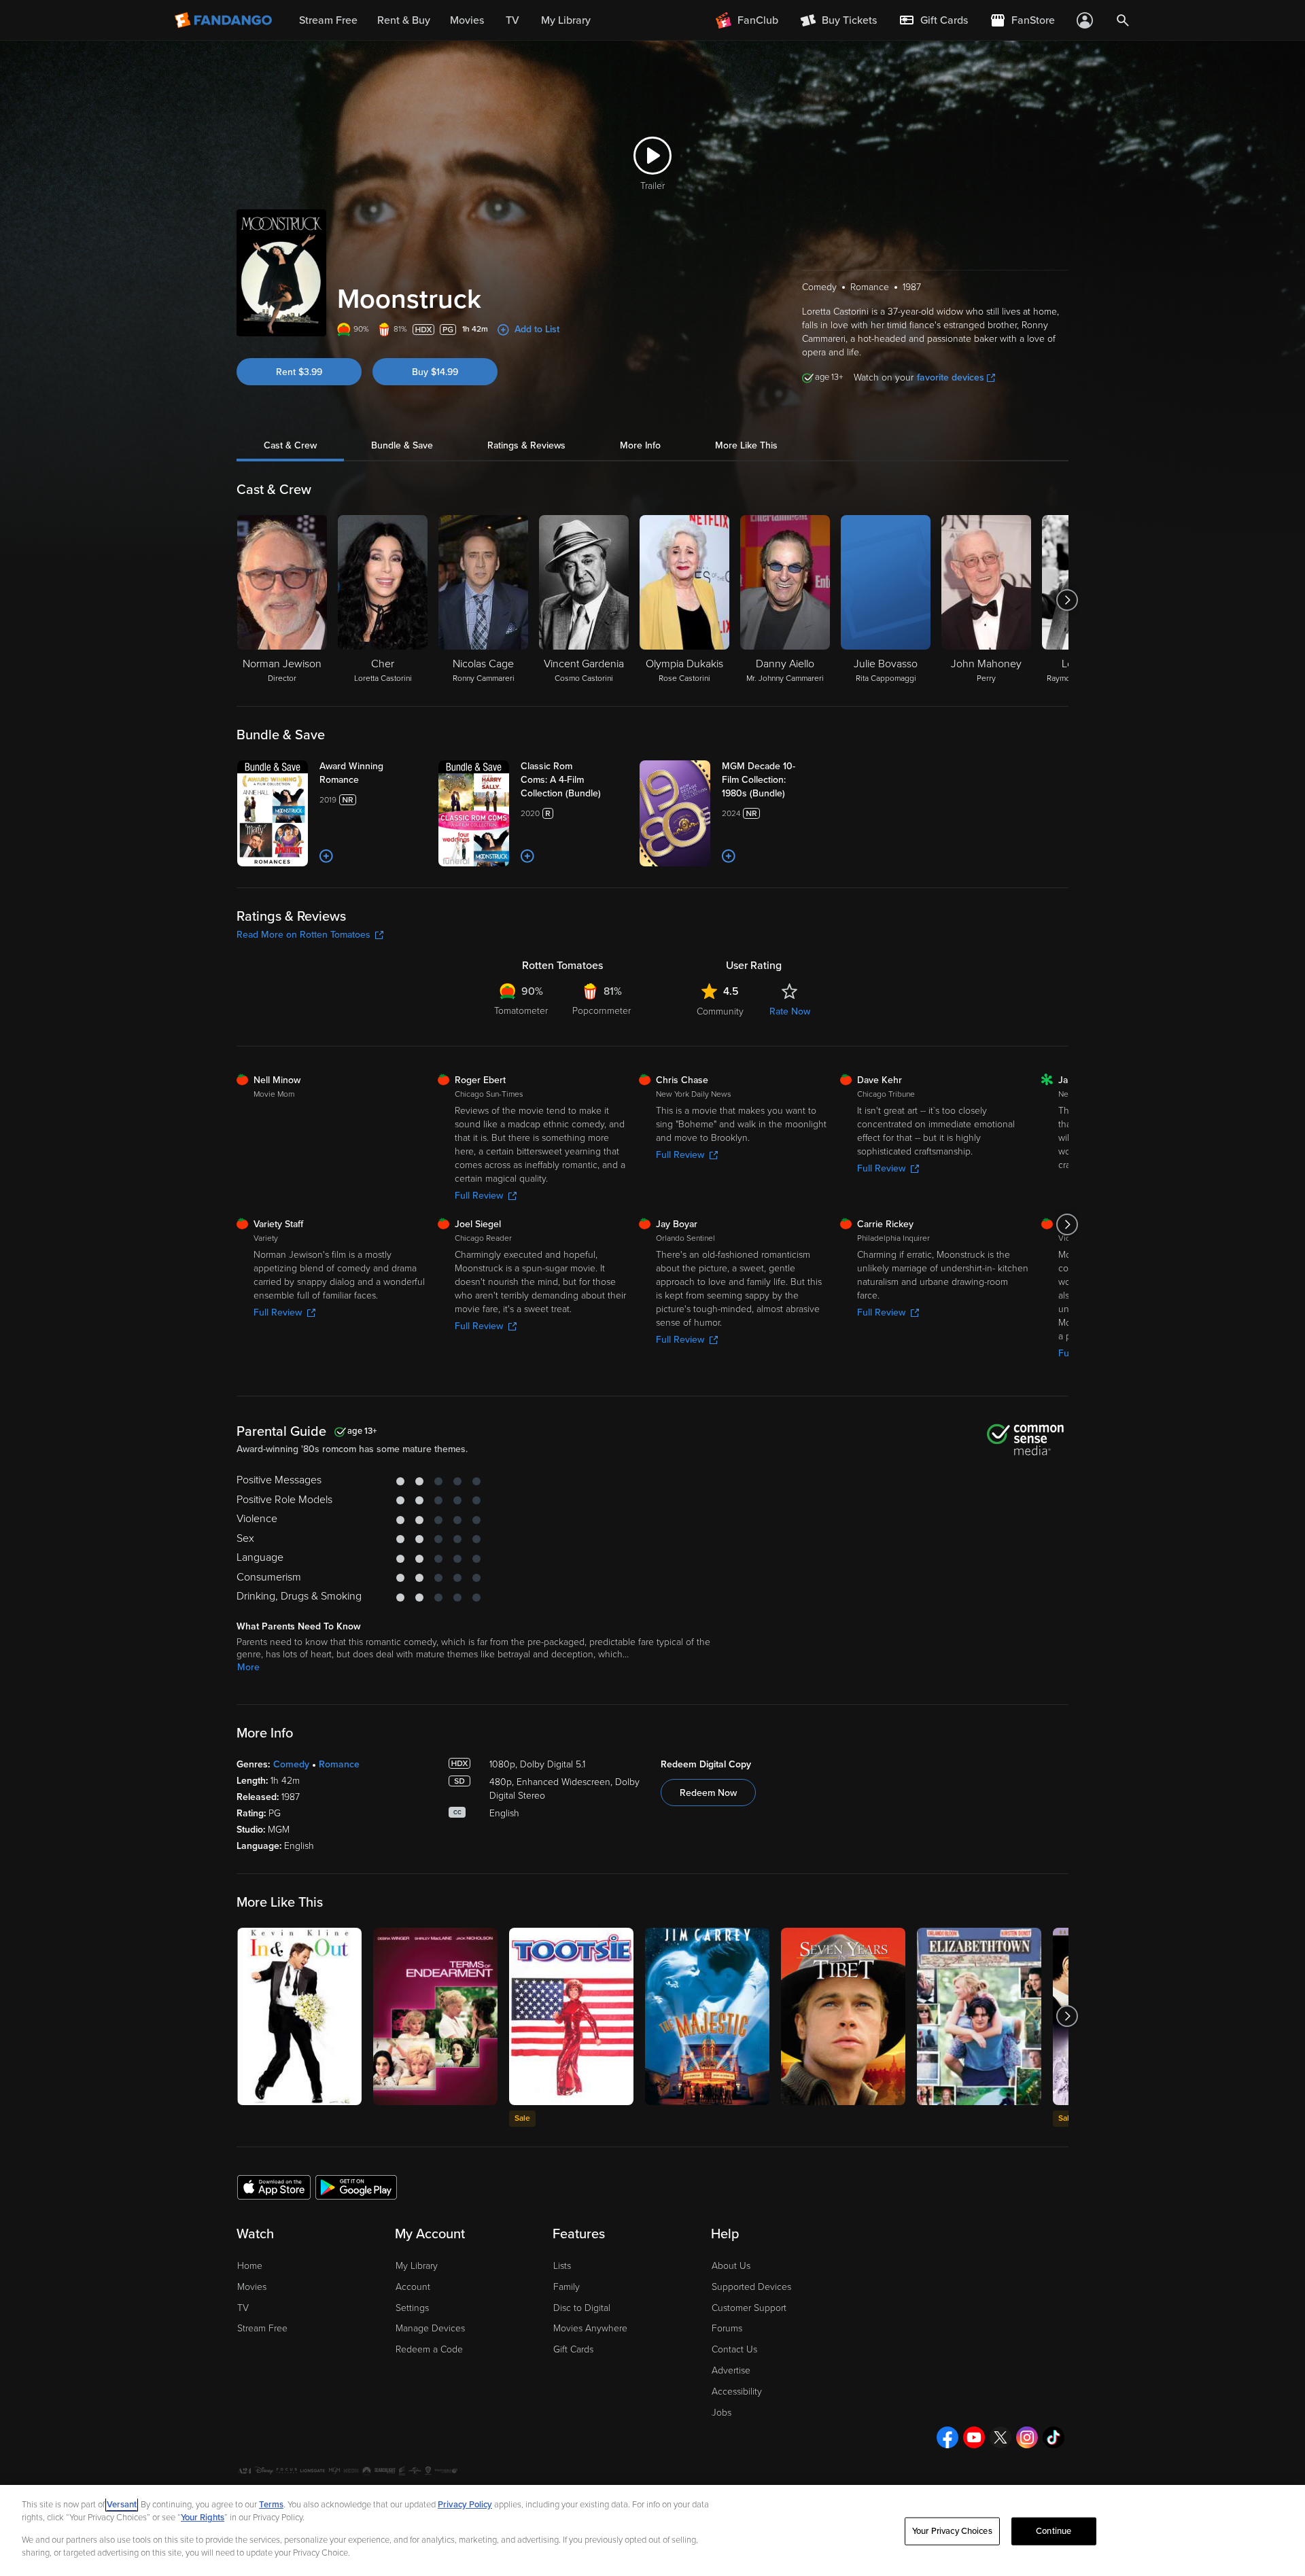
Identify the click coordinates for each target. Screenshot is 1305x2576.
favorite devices (951, 377)
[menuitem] (933, 20)
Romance (339, 1764)
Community (720, 1011)
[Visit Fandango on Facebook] (947, 2437)
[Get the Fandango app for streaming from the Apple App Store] (274, 2187)
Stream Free (262, 2328)
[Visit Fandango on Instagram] (1027, 2437)
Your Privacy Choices (952, 2531)
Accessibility (737, 2392)
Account (413, 2287)
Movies (252, 2287)
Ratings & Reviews (526, 445)
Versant (122, 2505)
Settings (412, 2308)
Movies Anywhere (590, 2328)
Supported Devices (751, 2287)
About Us (731, 2266)
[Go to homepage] (225, 20)
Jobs (721, 2413)
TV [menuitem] (512, 20)
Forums (727, 2328)
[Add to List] (326, 856)
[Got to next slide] (1067, 600)
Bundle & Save (402, 445)
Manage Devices (430, 2328)
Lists (562, 2266)
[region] (652, 2530)
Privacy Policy (465, 2505)
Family (567, 2287)
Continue (1054, 2531)
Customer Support (749, 2308)
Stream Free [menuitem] (328, 20)
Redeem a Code (429, 2349)
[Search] (1123, 20)
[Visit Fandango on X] (1000, 2437)
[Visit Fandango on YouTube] (974, 2437)
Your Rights (203, 2518)
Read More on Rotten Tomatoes (303, 935)
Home (250, 2266)
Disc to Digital (582, 2308)
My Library (417, 2266)
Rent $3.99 (299, 372)
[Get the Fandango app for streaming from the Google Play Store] (356, 2187)
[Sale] (571, 2016)
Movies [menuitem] (467, 20)
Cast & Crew (290, 445)
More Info (640, 445)
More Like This (746, 445)
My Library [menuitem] (566, 20)
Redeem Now (708, 1793)
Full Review (479, 1196)
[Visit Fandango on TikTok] (1054, 2437)
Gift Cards (573, 2349)
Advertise (731, 2370)
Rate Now (790, 1011)
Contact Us (734, 2349)
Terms (271, 2505)
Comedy (291, 1764)
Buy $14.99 (435, 372)
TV (243, 2308)
